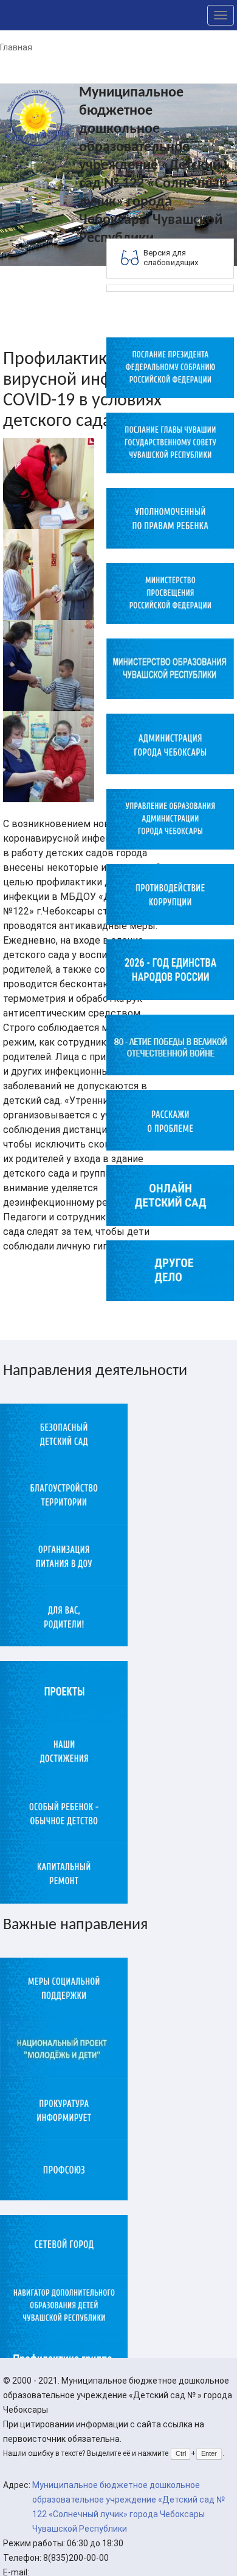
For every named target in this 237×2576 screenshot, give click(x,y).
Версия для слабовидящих (171, 258)
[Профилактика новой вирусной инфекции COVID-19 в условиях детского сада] (49, 483)
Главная (16, 47)
